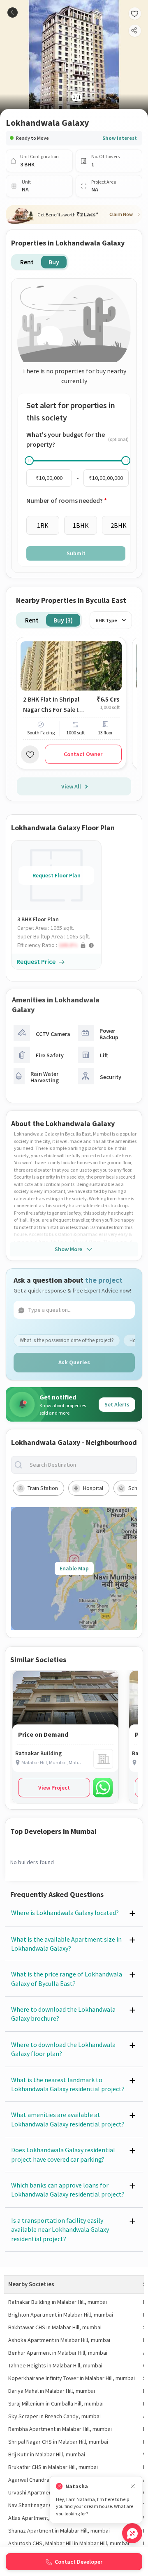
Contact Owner (83, 754)
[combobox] (81, 1465)
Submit (76, 553)
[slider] (29, 461)
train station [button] (43, 1488)
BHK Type (106, 620)
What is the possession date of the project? (67, 1340)
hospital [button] (93, 1488)
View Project (54, 1788)
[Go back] (13, 12)
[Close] (133, 2486)
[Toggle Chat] (132, 2533)
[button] (59, 945)
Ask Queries (74, 1362)
